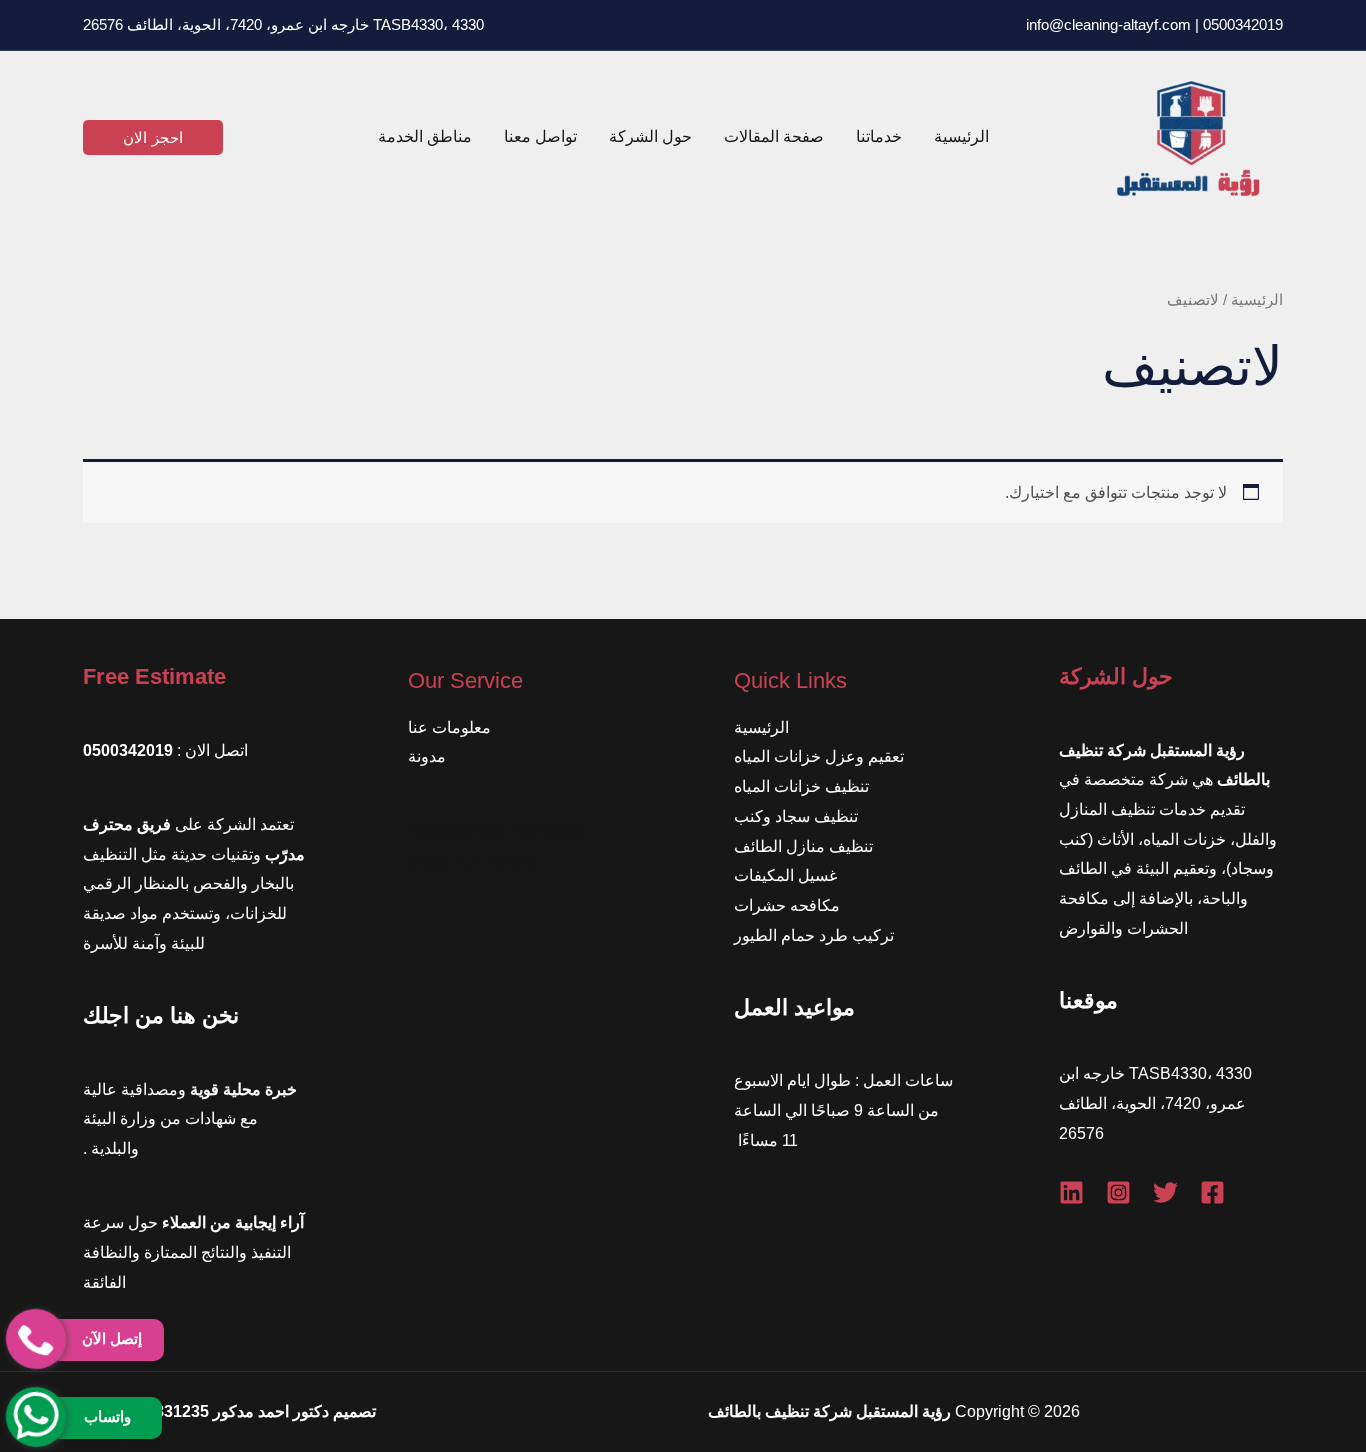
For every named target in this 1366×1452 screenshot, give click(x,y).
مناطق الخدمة (425, 136)
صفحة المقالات (774, 136)
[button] (153, 137)
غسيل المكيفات (785, 875)
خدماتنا (879, 136)
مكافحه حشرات (787, 905)
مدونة (427, 756)
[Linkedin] (1071, 1192)
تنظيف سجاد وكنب (796, 816)
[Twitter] (1165, 1192)
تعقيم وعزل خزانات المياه (819, 756)
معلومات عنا (449, 727)
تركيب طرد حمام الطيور (814, 935)
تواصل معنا (540, 136)
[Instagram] (1118, 1192)
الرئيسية (961, 136)
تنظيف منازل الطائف (803, 846)
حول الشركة (650, 136)
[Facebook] (1212, 1192)
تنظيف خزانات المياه (801, 786)
